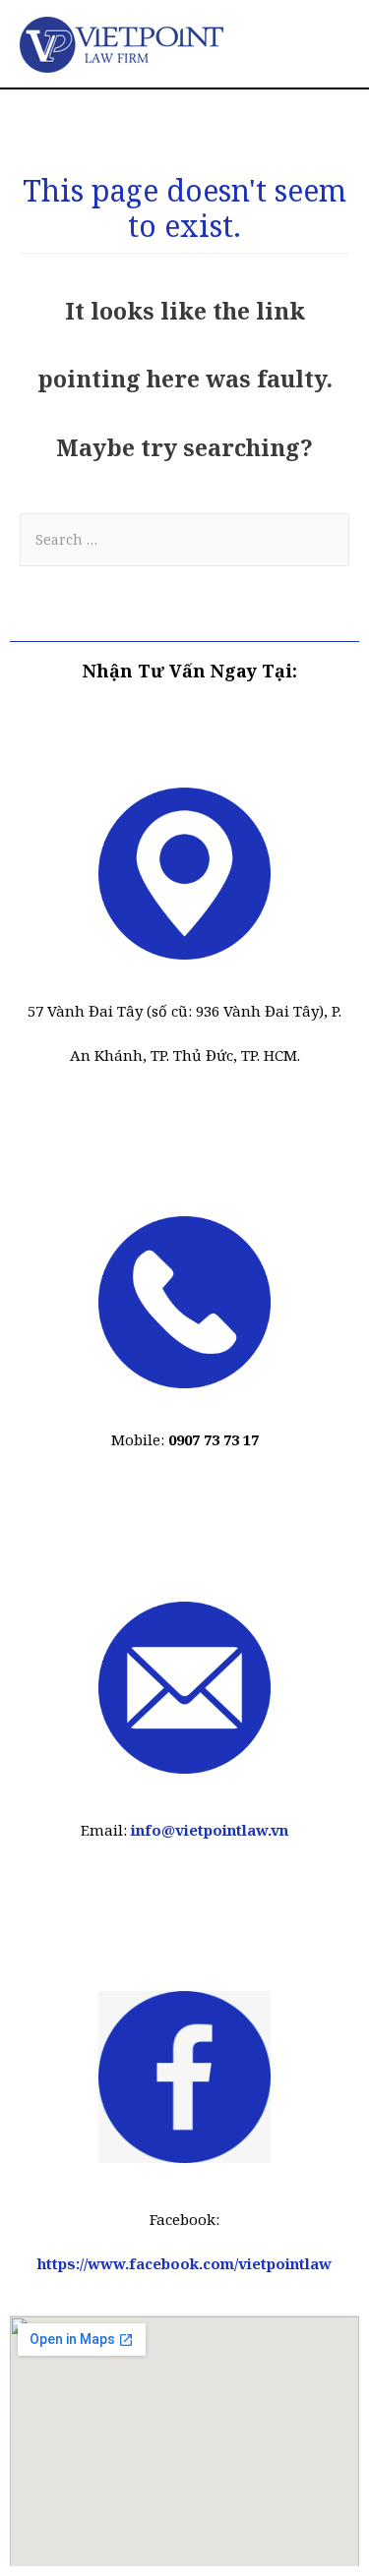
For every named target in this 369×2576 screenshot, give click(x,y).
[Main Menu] (327, 44)
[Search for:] (184, 545)
